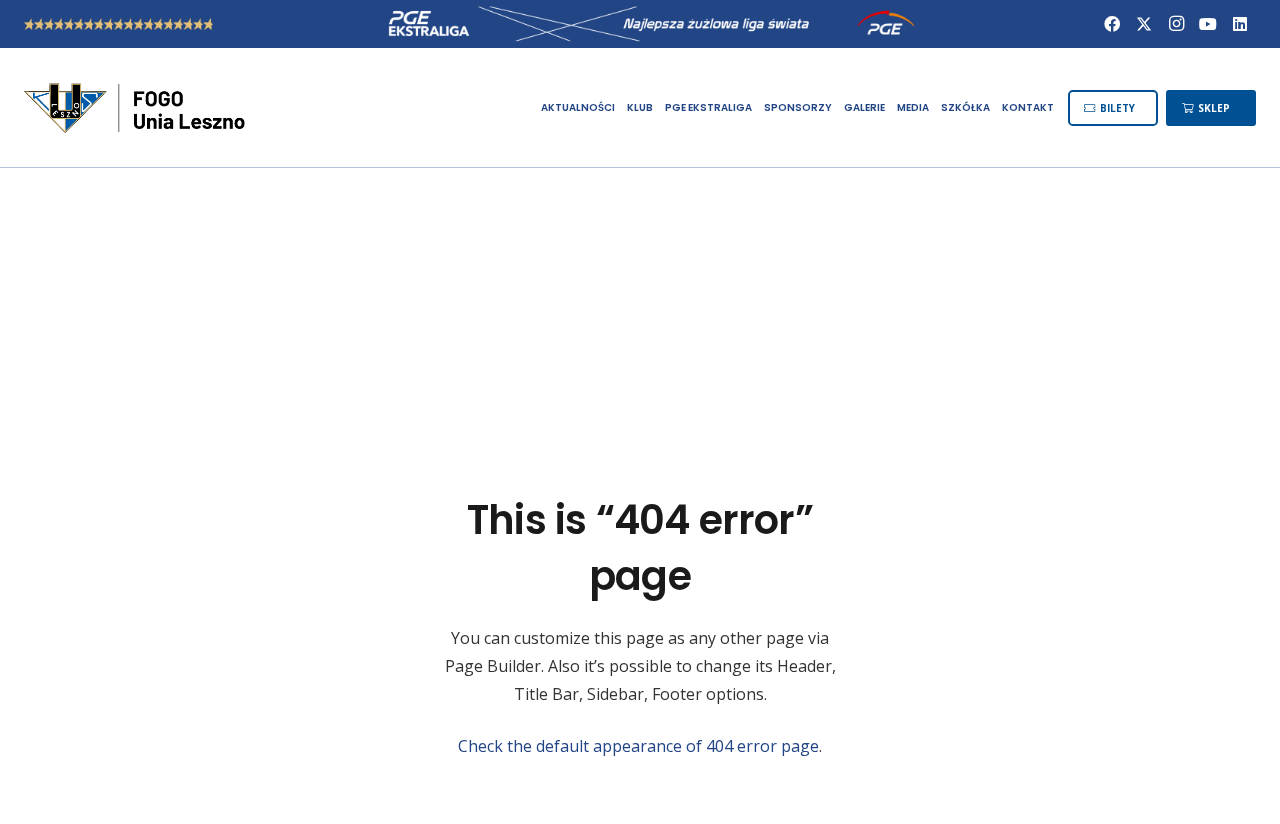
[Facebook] (1112, 24)
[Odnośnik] (136, 108)
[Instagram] (1176, 24)
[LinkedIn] (1240, 24)
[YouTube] (1208, 24)
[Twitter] (1144, 24)
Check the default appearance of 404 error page (638, 746)
